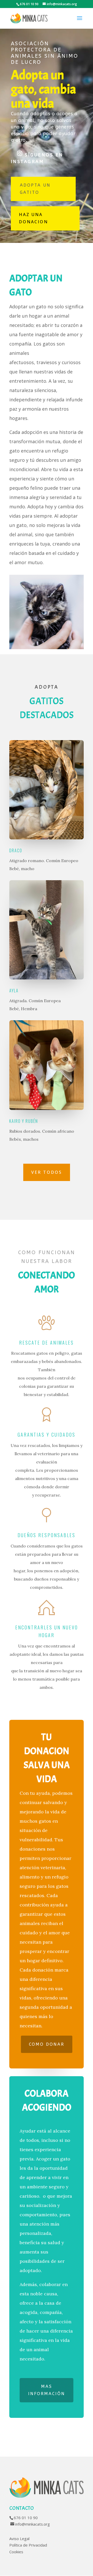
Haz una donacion (33, 218)
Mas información (47, 2390)
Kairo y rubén (24, 1121)
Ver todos (47, 1172)
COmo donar (47, 2044)
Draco (16, 850)
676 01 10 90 (26, 2518)
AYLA (14, 991)
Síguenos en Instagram (37, 158)
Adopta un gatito (35, 189)
